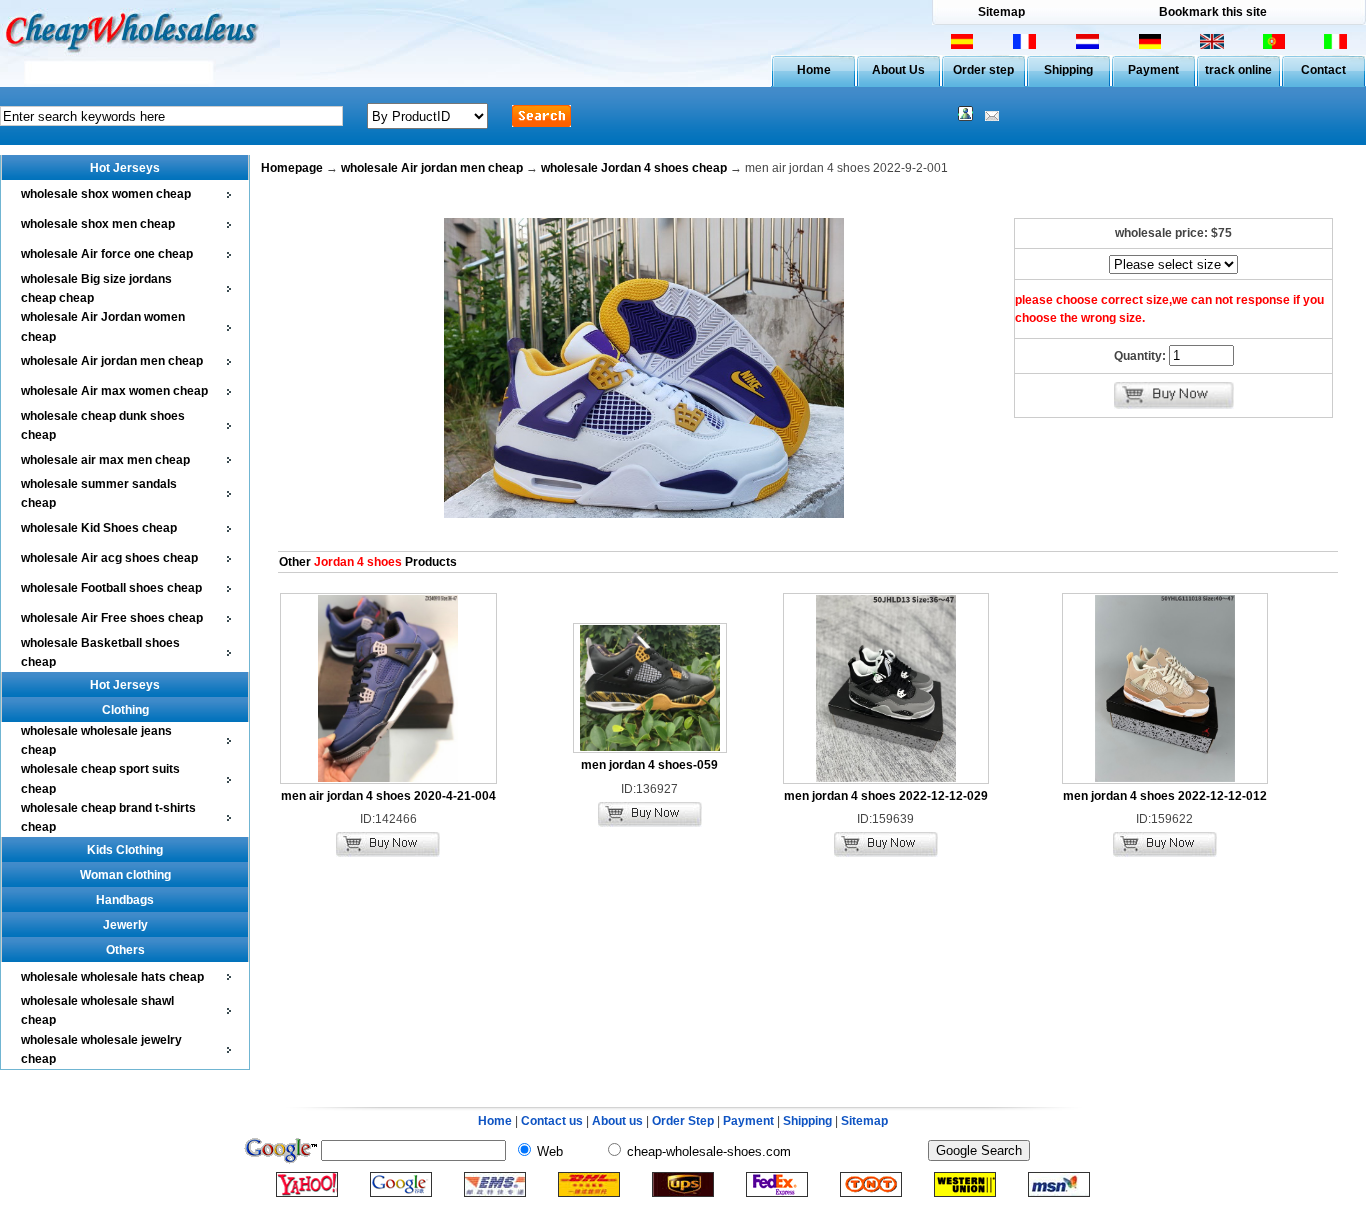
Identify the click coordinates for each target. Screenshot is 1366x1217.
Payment (1153, 70)
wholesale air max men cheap (105, 460)
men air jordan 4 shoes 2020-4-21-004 (388, 796)
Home (814, 70)
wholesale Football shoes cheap (111, 588)
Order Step (684, 1121)
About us (617, 1121)
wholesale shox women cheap (106, 194)
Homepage (292, 168)
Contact (1323, 70)
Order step (983, 70)
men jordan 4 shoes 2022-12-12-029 (886, 796)
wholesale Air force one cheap (107, 254)
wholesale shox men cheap (98, 224)
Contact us (552, 1121)
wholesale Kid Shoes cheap (99, 528)
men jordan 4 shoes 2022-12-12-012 (1165, 796)
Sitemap (1001, 12)
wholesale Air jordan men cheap (112, 361)
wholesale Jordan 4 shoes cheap (634, 168)
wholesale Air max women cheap (114, 391)
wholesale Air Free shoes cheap (112, 618)
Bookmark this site (1213, 12)
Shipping (1068, 70)
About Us (898, 70)
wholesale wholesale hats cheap (112, 977)
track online (1238, 70)
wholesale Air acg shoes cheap (109, 558)
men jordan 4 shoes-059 (649, 765)
